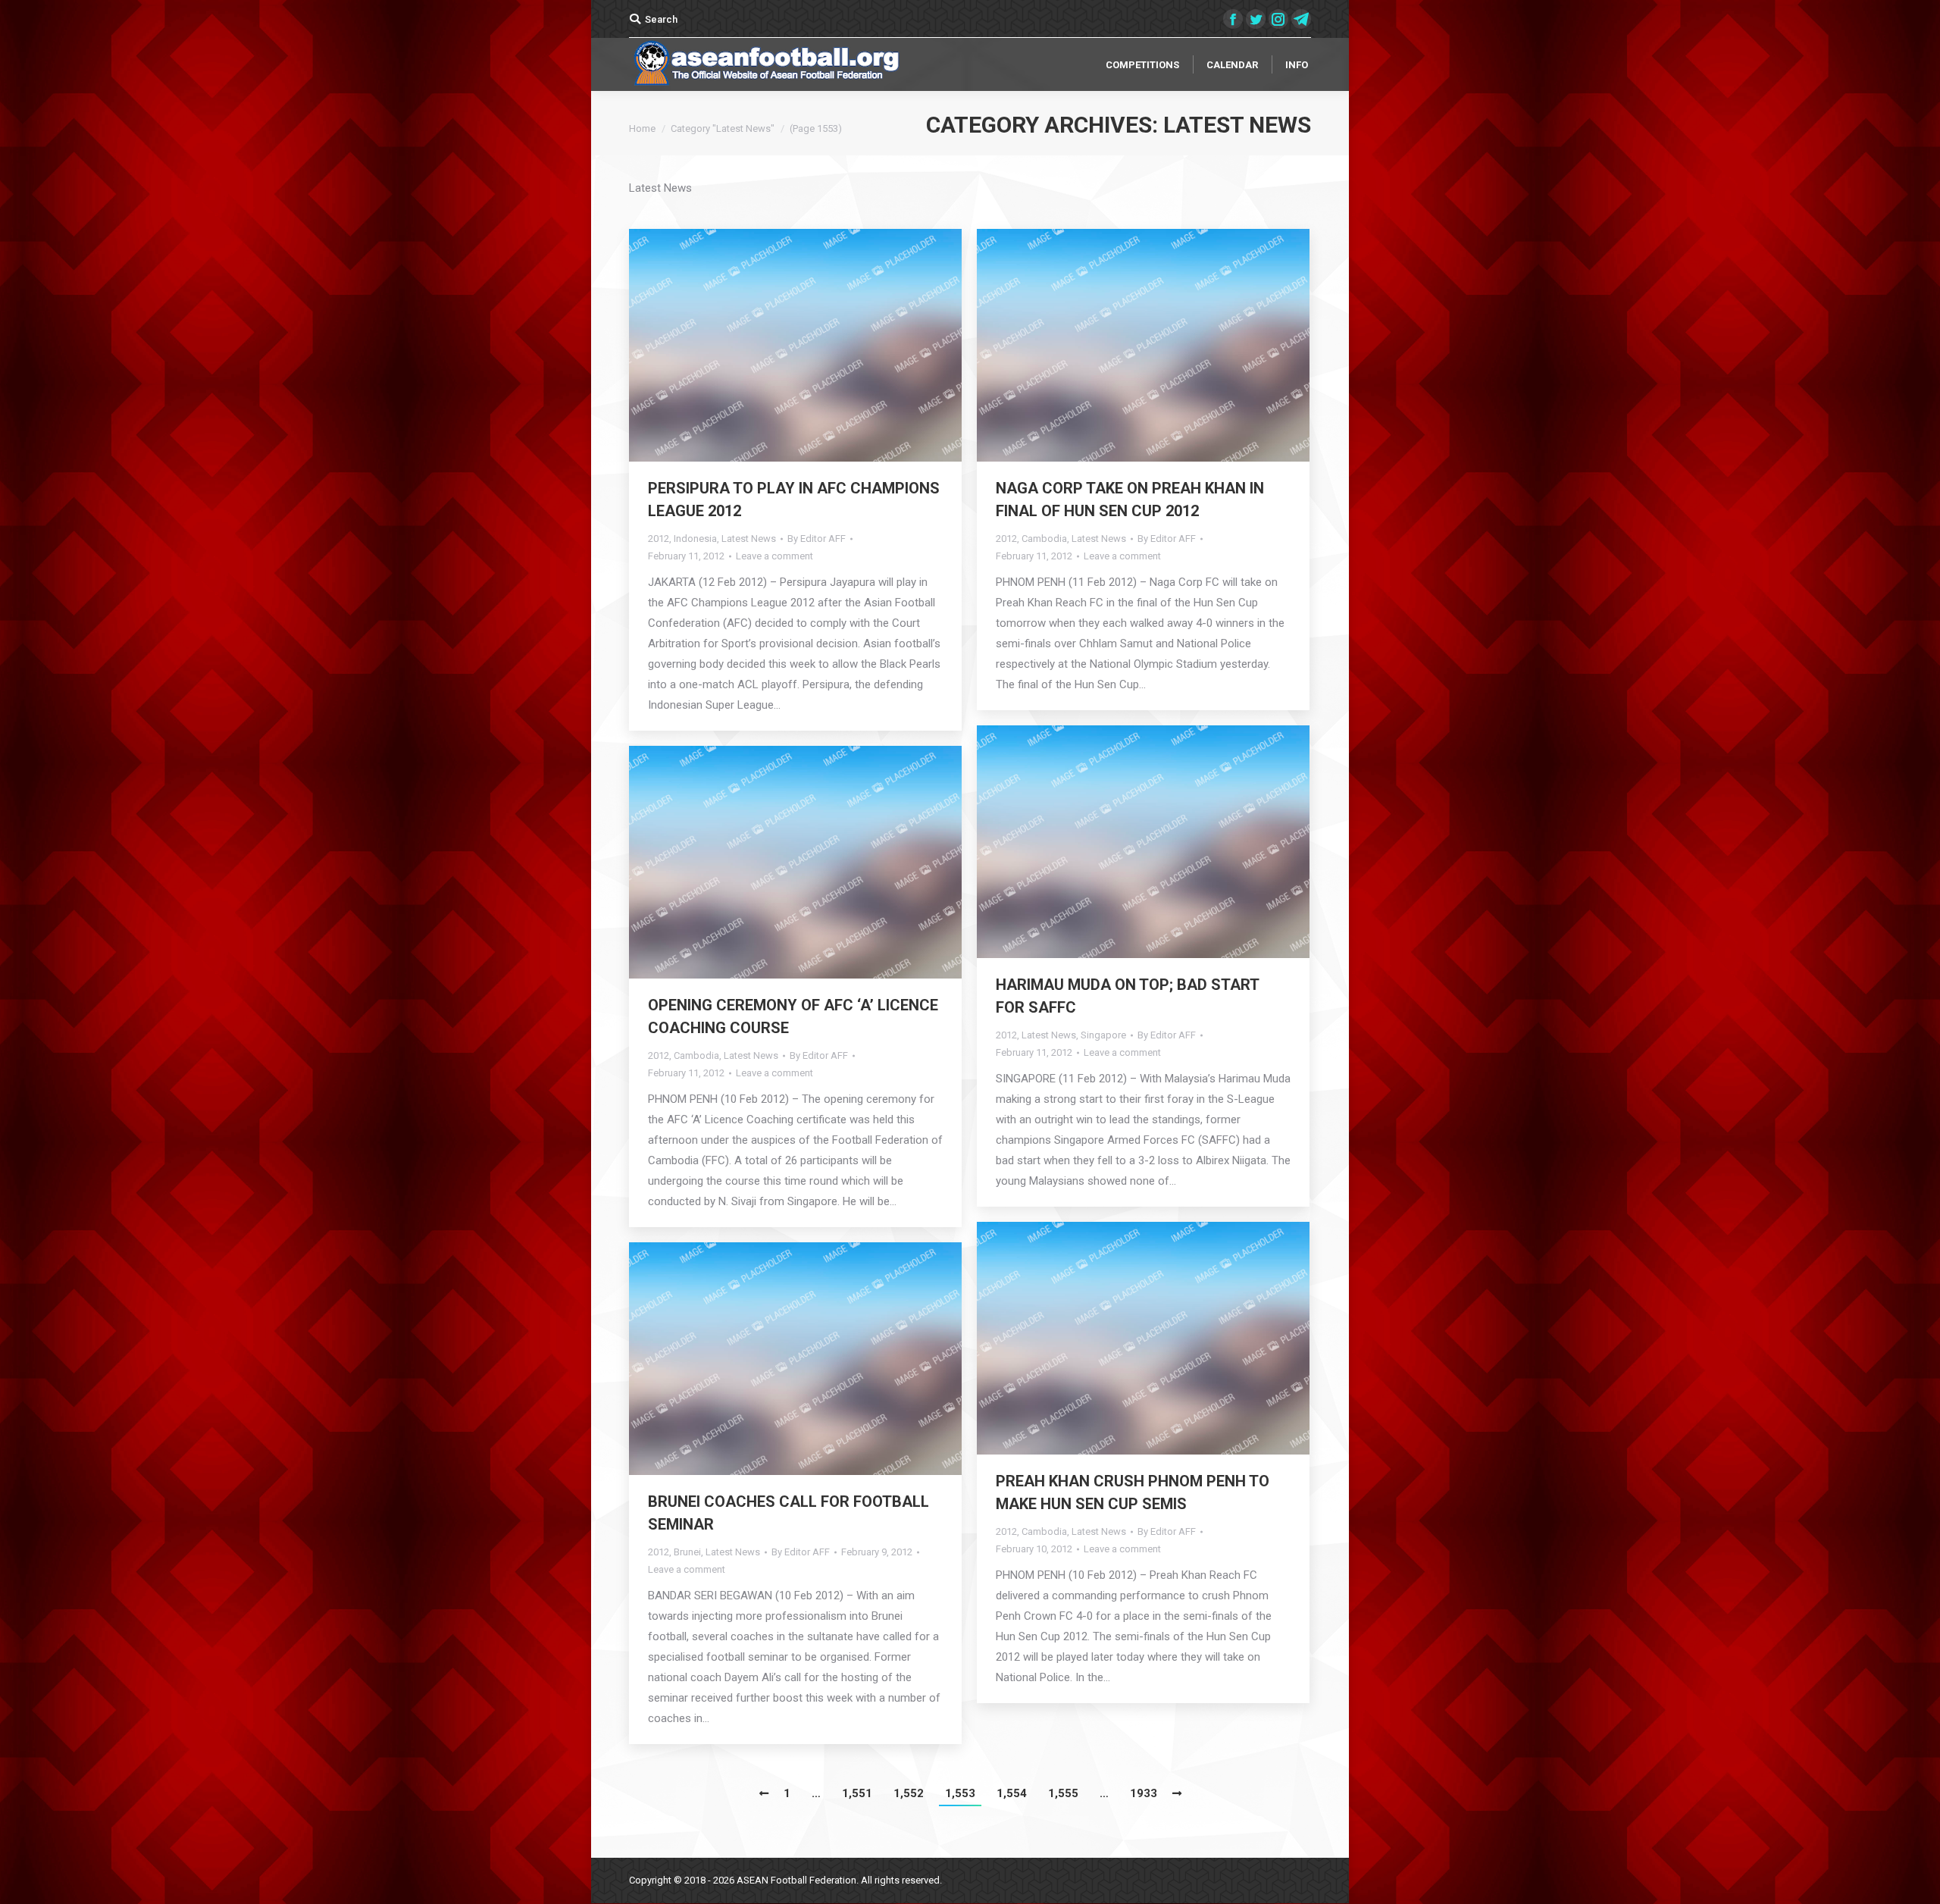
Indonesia (695, 539)
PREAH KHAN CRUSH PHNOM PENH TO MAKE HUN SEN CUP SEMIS (1133, 1492)
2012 (659, 539)
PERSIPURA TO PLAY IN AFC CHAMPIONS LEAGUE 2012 (794, 499)
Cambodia (1044, 539)
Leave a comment (774, 556)
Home (642, 128)
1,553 (960, 1793)
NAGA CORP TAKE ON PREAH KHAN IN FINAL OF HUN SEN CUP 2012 (1130, 499)
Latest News (749, 539)
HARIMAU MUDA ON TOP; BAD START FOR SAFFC (1127, 996)
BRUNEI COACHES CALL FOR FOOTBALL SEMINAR (789, 1513)
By (817, 539)
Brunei (687, 1552)
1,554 (1012, 1793)
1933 (1144, 1793)
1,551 (857, 1793)
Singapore (1103, 1035)
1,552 (909, 1793)
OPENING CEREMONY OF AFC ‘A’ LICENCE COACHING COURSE (793, 1016)
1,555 (1063, 1793)
